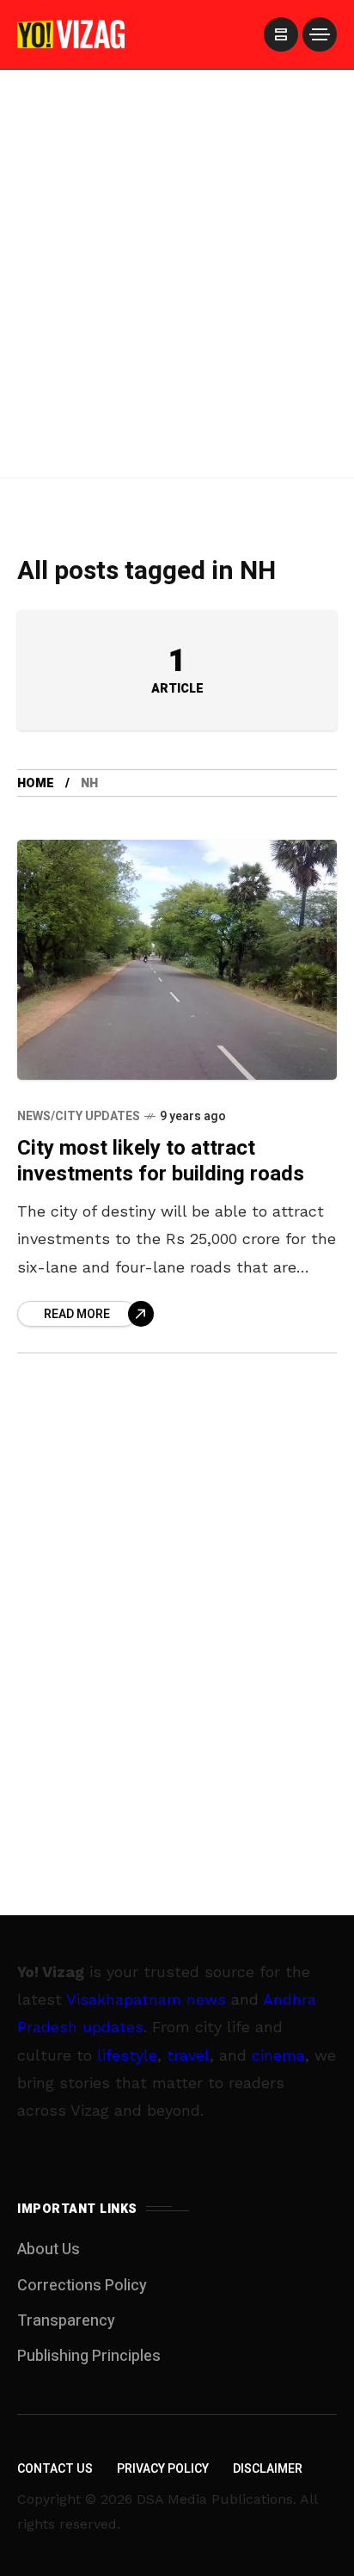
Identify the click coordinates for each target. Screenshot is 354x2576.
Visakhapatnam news (146, 1999)
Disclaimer (268, 2469)
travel (188, 2055)
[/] (281, 34)
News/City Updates (79, 1116)
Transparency (66, 2321)
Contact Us (55, 2469)
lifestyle (127, 2055)
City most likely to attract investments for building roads (161, 1161)
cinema (278, 2055)
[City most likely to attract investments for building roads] (177, 960)
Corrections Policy (82, 2286)
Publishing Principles (89, 2356)
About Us (49, 2249)
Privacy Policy (163, 2469)
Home (36, 783)
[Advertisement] (177, 296)
